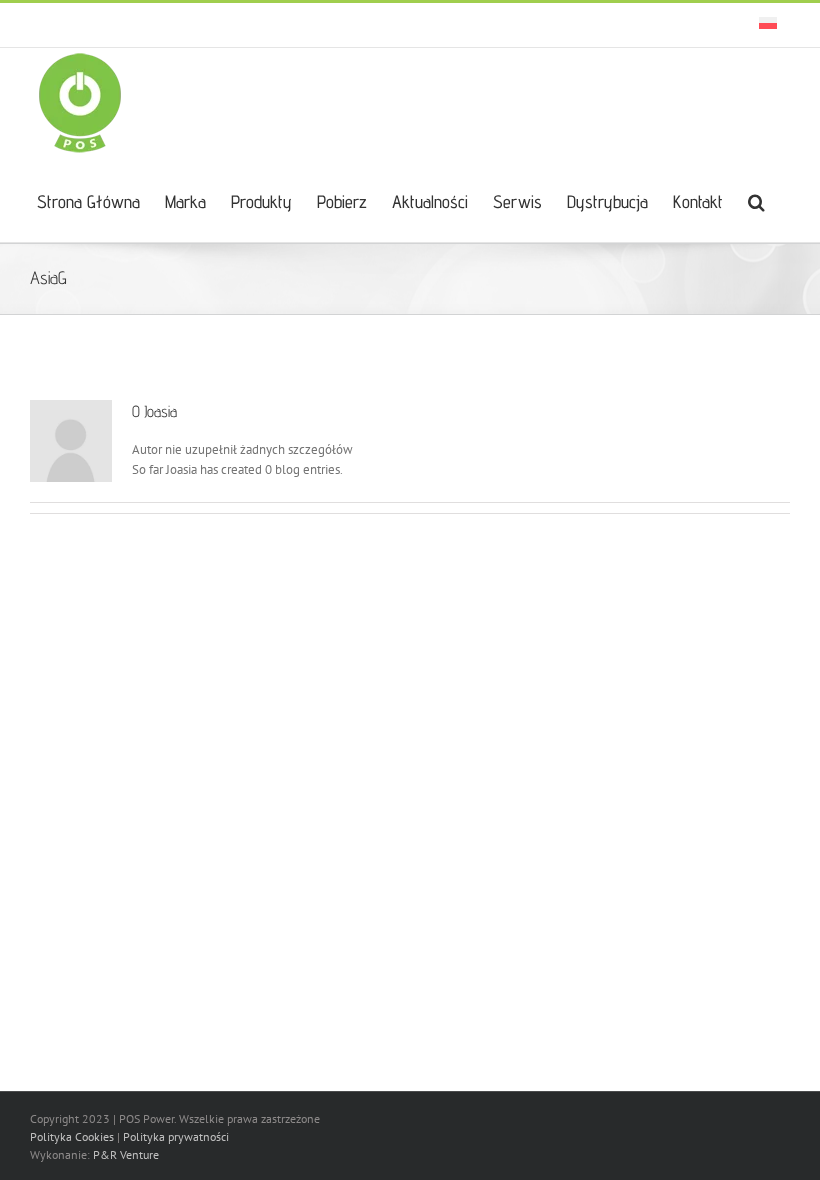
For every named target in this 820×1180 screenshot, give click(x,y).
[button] (756, 200)
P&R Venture (126, 1154)
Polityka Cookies (72, 1136)
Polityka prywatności (176, 1136)
